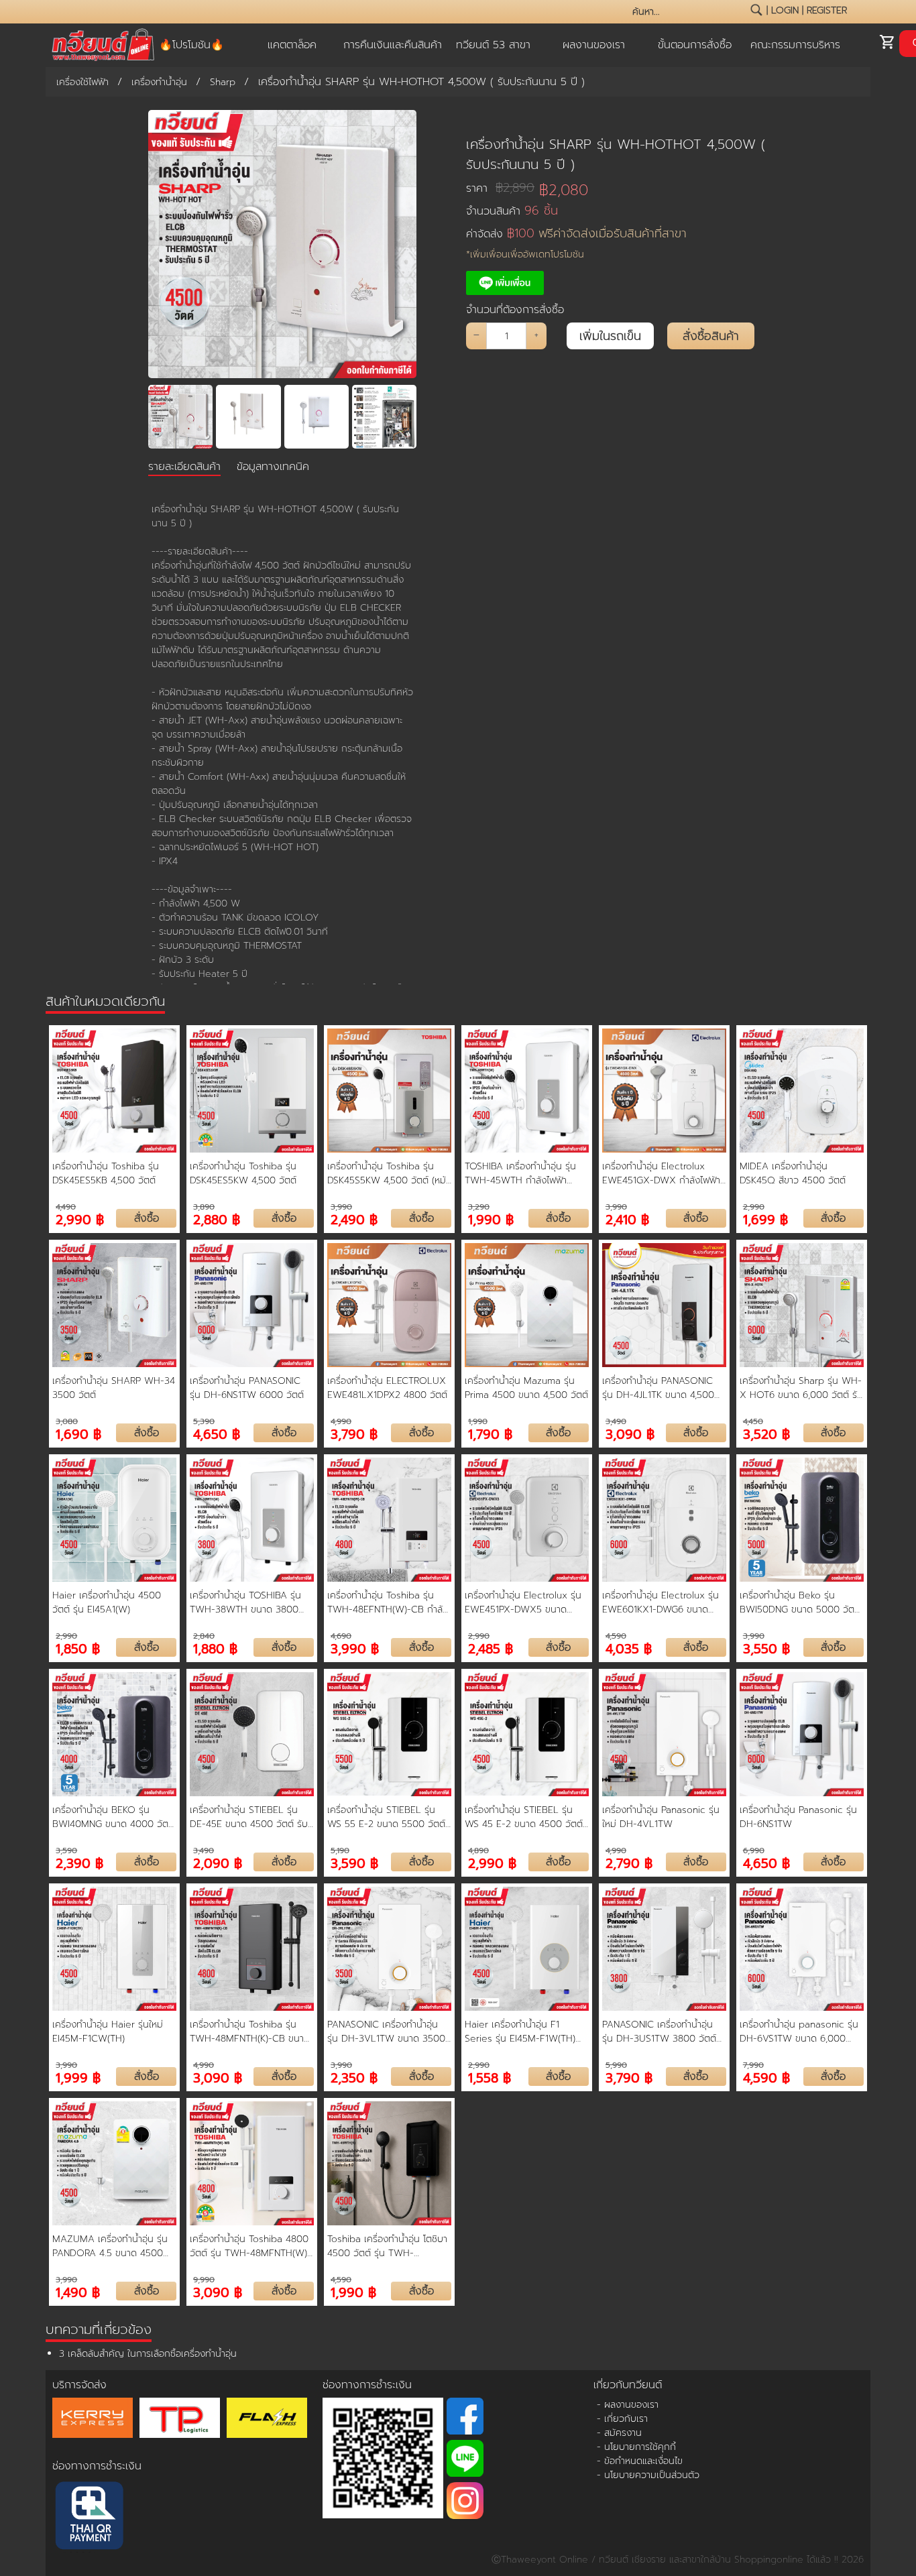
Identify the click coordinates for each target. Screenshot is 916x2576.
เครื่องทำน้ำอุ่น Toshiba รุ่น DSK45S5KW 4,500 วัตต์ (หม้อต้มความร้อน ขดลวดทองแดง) (389, 1173)
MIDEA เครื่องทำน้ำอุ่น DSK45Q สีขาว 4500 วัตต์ (793, 1173)
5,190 (340, 1851)
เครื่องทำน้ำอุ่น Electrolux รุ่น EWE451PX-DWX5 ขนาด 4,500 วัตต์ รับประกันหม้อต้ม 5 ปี (526, 1602)
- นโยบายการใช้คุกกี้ (636, 2447)
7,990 (753, 2065)
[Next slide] (398, 417)
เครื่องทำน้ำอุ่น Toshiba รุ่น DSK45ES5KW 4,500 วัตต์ (243, 1173)
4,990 (341, 1421)
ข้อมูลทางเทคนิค (273, 467)
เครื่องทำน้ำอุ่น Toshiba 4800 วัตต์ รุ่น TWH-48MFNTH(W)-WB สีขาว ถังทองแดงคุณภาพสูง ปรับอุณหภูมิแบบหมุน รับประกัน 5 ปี (250, 2246)
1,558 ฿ (490, 2077)
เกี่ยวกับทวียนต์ (628, 2385)
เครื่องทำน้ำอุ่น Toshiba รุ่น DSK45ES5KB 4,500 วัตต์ (106, 1173)
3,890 (204, 1207)
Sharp (223, 82)
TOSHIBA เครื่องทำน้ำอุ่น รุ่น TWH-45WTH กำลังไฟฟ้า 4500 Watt (520, 1173)
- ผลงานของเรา (628, 2405)
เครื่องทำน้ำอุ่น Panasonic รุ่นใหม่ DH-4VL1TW (661, 1817)
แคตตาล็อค (292, 45)
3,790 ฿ (354, 1433)
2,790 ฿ (629, 1862)
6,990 (754, 1851)
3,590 (66, 1851)
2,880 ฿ (217, 1219)
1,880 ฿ (215, 1648)
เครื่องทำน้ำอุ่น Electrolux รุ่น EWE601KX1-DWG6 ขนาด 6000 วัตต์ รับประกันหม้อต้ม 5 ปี (663, 1602)
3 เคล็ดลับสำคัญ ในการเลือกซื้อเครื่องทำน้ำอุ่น (148, 2354)
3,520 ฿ (766, 1433)
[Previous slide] (167, 417)
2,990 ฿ (80, 1219)
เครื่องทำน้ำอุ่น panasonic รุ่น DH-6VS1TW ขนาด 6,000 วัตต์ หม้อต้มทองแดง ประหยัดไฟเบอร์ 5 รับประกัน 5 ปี (799, 2032)
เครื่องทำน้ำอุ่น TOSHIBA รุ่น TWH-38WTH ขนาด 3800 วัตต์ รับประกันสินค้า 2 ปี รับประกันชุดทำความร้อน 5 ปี (245, 1602)
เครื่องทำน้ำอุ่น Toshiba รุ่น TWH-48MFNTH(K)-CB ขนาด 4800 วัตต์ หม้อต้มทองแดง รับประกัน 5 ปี (251, 2032)
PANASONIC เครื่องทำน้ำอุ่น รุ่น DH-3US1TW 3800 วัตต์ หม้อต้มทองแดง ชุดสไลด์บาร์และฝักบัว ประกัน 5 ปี (664, 2032)
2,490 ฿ (354, 1219)
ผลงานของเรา (594, 45)
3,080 (67, 1421)
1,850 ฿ (78, 1648)
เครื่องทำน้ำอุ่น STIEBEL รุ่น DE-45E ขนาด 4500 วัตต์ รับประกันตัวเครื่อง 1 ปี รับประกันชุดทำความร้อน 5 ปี (249, 1817)
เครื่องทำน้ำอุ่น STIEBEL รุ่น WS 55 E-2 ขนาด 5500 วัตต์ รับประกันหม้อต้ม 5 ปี (386, 1817)
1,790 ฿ (490, 1433)
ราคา (500, 188)
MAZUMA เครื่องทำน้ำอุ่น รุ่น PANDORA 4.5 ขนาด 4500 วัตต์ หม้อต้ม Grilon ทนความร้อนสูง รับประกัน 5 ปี (110, 2246)
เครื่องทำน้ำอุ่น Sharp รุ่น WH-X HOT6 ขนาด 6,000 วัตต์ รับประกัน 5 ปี (801, 1388)
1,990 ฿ (491, 1219)
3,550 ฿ (766, 1648)
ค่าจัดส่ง (576, 234)
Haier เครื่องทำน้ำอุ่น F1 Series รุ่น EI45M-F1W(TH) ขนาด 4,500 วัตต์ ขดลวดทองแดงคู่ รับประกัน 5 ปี (520, 2032)
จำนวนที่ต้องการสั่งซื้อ (515, 310)
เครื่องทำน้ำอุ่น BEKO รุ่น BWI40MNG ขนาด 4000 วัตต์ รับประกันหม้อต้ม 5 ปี (113, 1817)
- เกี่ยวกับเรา (622, 2419)
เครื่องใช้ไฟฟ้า (82, 82)
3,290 (479, 1207)
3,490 (616, 1421)
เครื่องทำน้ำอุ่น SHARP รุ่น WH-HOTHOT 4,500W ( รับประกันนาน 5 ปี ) (616, 154)
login (785, 10)
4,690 (341, 1636)
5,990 (616, 2065)
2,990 (754, 1207)
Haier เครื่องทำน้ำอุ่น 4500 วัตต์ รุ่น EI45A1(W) (107, 1602)
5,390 (204, 1421)
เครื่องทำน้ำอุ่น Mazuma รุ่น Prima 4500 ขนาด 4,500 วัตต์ (526, 1388)
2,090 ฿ (218, 1862)
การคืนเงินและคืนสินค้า (393, 45)
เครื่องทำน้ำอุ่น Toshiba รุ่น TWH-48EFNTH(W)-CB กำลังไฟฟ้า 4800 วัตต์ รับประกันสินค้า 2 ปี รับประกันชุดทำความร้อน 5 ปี (388, 1602)
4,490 (66, 1207)
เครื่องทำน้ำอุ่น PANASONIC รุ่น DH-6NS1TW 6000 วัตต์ (247, 1388)
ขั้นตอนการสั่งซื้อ (695, 45)
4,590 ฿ (766, 2077)
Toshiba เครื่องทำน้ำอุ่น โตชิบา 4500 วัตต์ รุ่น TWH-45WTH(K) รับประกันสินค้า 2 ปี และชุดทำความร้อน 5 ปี (388, 2246)
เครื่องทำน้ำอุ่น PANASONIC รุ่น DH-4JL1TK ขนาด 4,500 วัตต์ (658, 1388)
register (827, 10)
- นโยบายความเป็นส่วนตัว (648, 2475)
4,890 (478, 1851)
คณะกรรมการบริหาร (795, 45)
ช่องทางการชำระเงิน (97, 2466)
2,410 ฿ (627, 1219)
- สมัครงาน (619, 2433)
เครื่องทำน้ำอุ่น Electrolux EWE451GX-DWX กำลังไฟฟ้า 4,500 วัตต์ (661, 1173)
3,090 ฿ (630, 1433)
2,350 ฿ (354, 2077)
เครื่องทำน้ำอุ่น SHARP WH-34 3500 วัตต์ (114, 1388)
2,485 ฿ (491, 1648)
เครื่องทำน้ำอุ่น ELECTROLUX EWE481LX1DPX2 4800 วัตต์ (387, 1388)
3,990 (341, 1207)
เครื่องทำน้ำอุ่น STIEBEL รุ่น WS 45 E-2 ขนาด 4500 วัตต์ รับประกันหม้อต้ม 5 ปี (524, 1817)
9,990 (204, 2280)
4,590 (616, 1636)
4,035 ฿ (629, 1648)
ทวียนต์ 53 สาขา (493, 45)
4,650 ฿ (217, 1433)
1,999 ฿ (78, 2077)
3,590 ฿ (354, 1862)
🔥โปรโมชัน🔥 (191, 45)
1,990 (478, 1421)
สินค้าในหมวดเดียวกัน (105, 1001)
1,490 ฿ (78, 2291)
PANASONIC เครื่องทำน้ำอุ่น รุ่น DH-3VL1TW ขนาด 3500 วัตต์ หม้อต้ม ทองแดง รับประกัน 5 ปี (386, 2032)
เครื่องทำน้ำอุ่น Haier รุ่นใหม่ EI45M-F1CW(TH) (108, 2032)
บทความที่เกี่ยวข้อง (99, 2329)
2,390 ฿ (79, 1862)
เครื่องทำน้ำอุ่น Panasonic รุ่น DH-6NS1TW (798, 1817)
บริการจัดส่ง (79, 2385)
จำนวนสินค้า (512, 211)
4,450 (753, 1421)
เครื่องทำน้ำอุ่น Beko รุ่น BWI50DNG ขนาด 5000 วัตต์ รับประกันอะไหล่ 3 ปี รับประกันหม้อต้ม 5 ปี (800, 1602)
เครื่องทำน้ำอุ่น (159, 82)
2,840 (204, 1636)
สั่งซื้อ (147, 1218)
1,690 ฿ (78, 1433)
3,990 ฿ (355, 1648)
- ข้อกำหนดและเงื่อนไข (640, 2461)
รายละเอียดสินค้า (184, 467)
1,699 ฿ (765, 1219)
